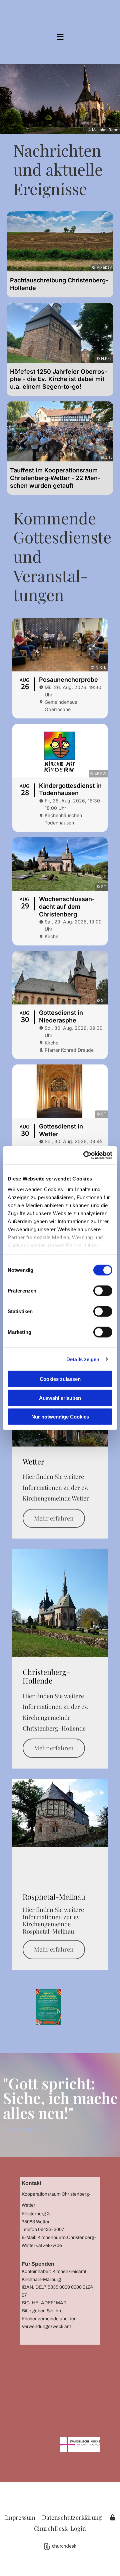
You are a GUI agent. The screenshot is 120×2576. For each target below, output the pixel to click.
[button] (60, 37)
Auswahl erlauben (60, 1398)
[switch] (103, 1291)
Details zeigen (83, 1359)
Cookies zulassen (60, 1379)
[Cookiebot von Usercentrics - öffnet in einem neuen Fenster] (85, 1155)
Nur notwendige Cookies (60, 1417)
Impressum (20, 2517)
